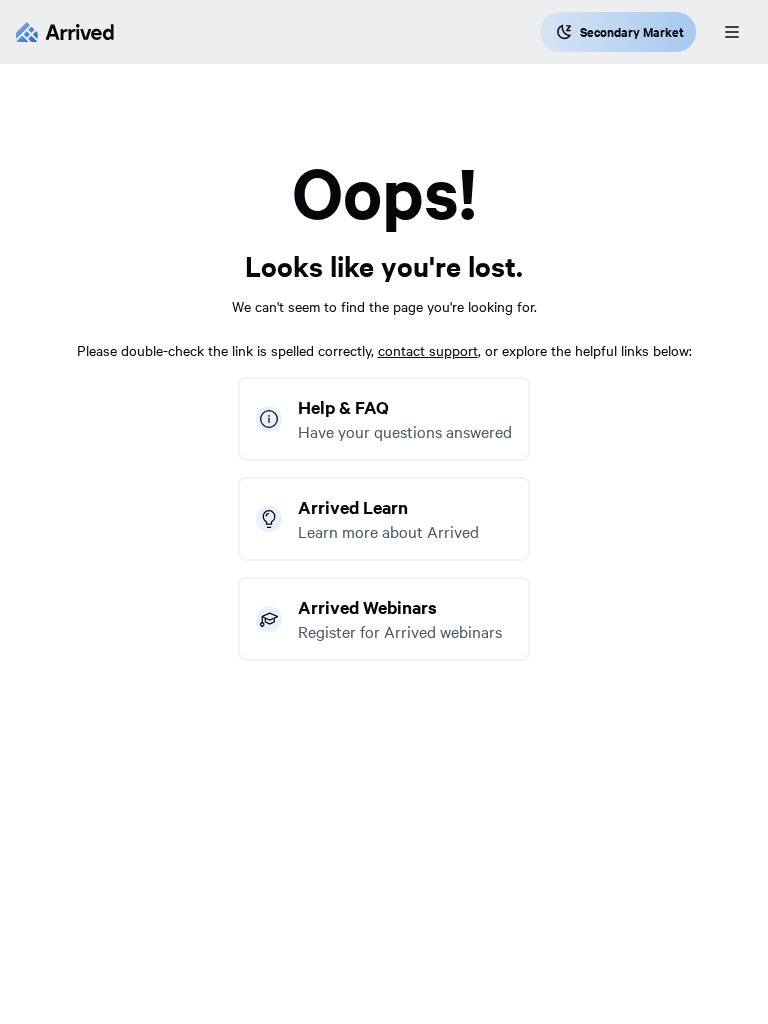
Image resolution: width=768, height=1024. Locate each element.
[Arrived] (65, 32)
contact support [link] (428, 350)
